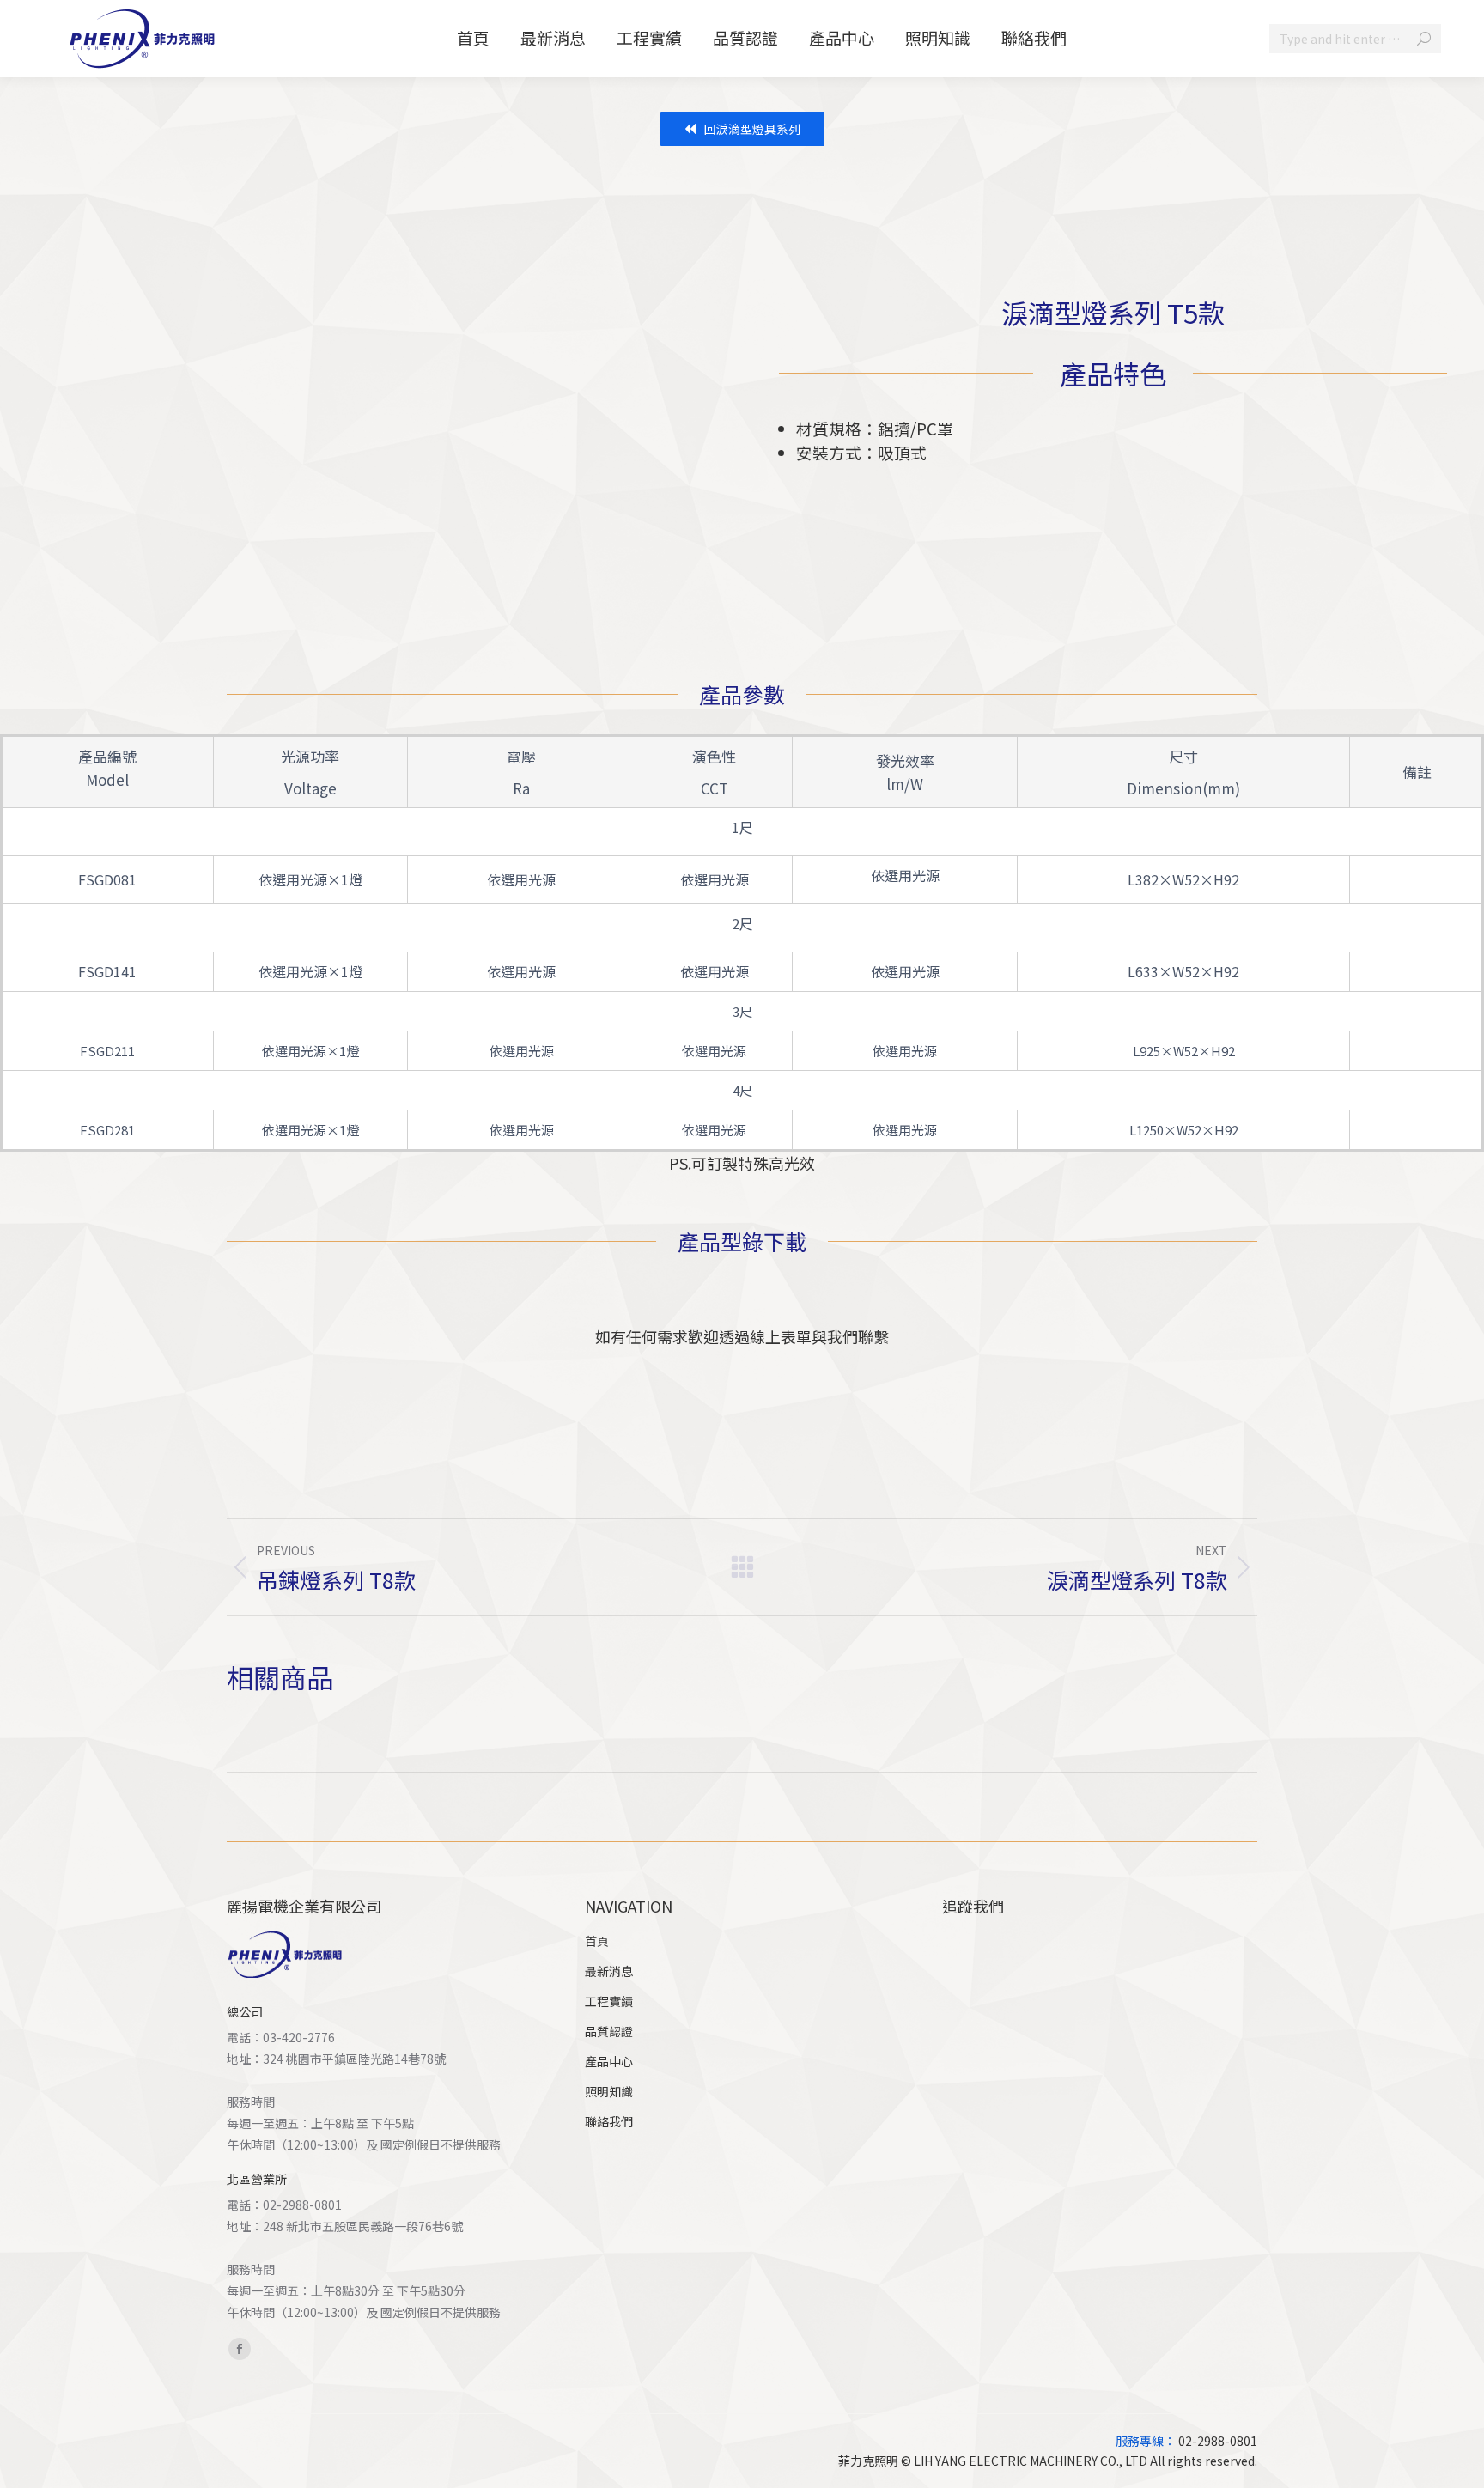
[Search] (1424, 39)
